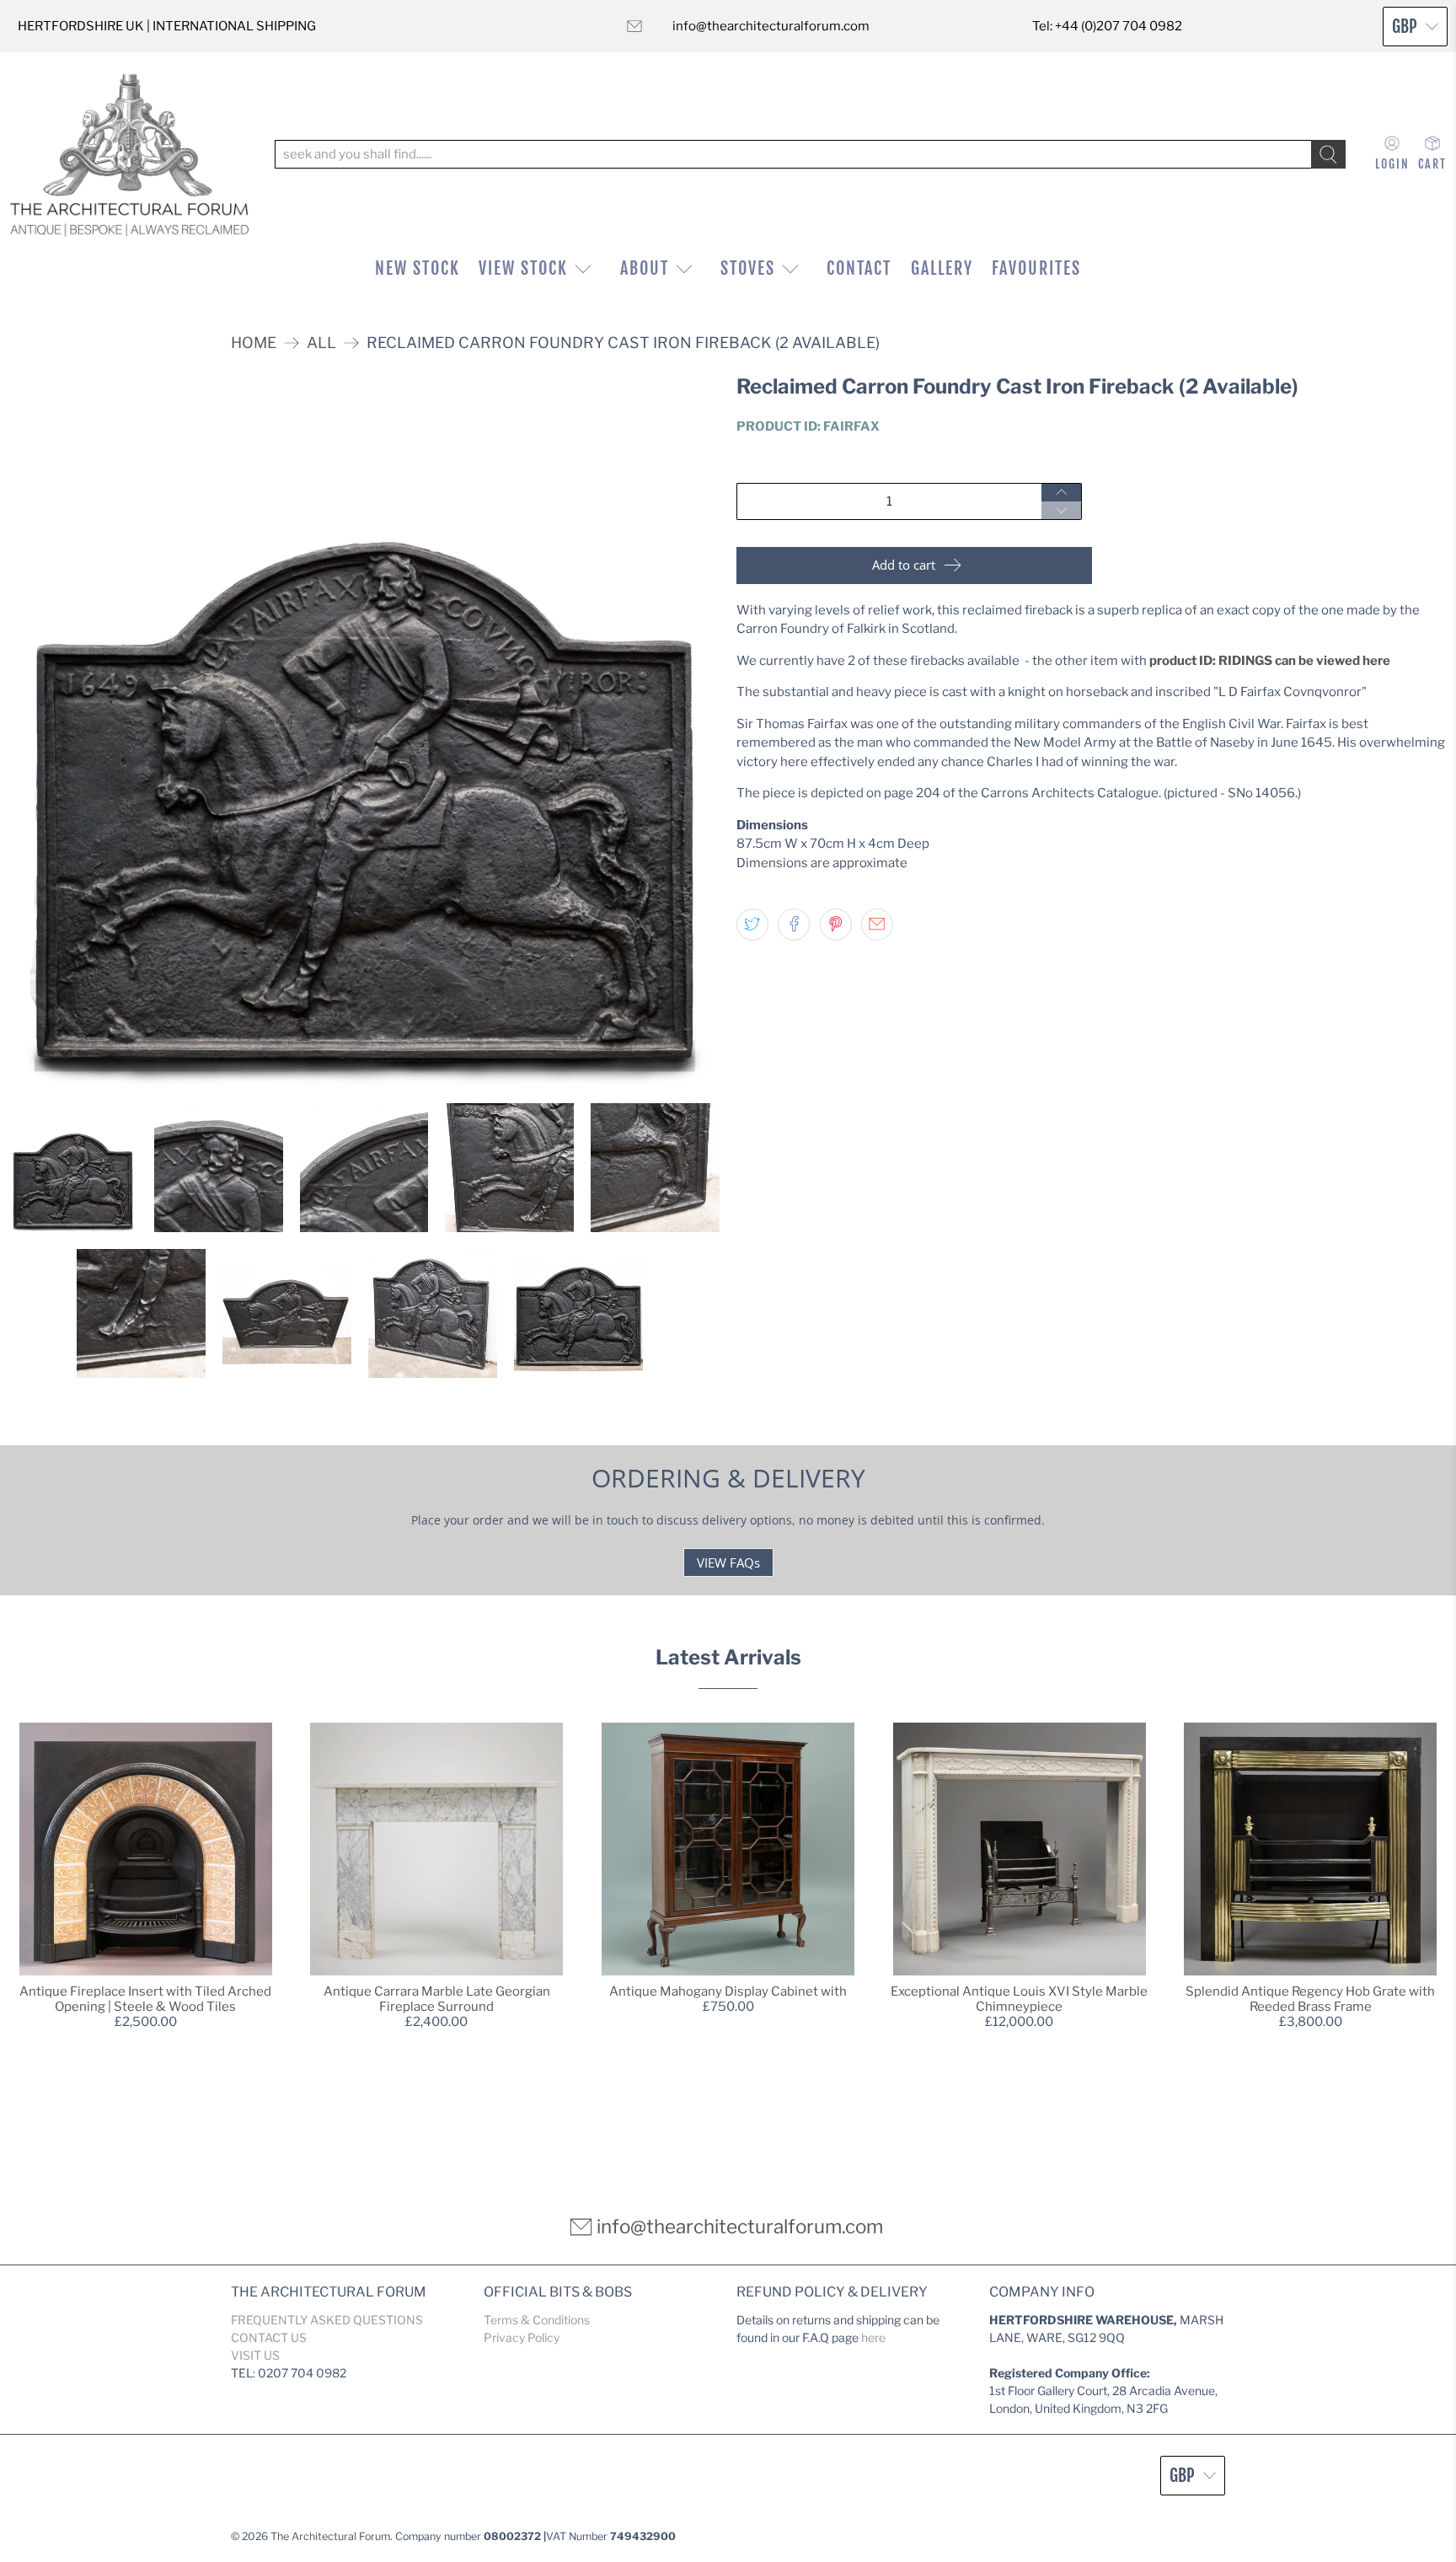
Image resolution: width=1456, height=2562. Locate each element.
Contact (859, 268)
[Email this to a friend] (877, 925)
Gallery (942, 268)
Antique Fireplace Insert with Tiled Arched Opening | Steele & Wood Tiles (145, 1999)
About (645, 268)
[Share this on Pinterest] (836, 925)
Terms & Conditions (537, 2320)
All (321, 343)
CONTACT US (269, 2337)
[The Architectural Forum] (129, 155)
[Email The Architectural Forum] (634, 26)
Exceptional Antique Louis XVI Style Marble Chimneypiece (1019, 1999)
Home (254, 343)
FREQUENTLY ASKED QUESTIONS (327, 2320)
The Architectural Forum (330, 2536)
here (873, 2337)
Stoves (748, 268)
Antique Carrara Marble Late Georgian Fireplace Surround (437, 1999)
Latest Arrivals (728, 1657)
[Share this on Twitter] (752, 925)
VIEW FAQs (728, 1562)
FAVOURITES (1036, 268)
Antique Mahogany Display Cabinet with (728, 1991)
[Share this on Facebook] (794, 925)
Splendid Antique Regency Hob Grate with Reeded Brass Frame (1310, 1999)
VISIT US (255, 2355)
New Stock (418, 268)
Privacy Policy (522, 2337)
